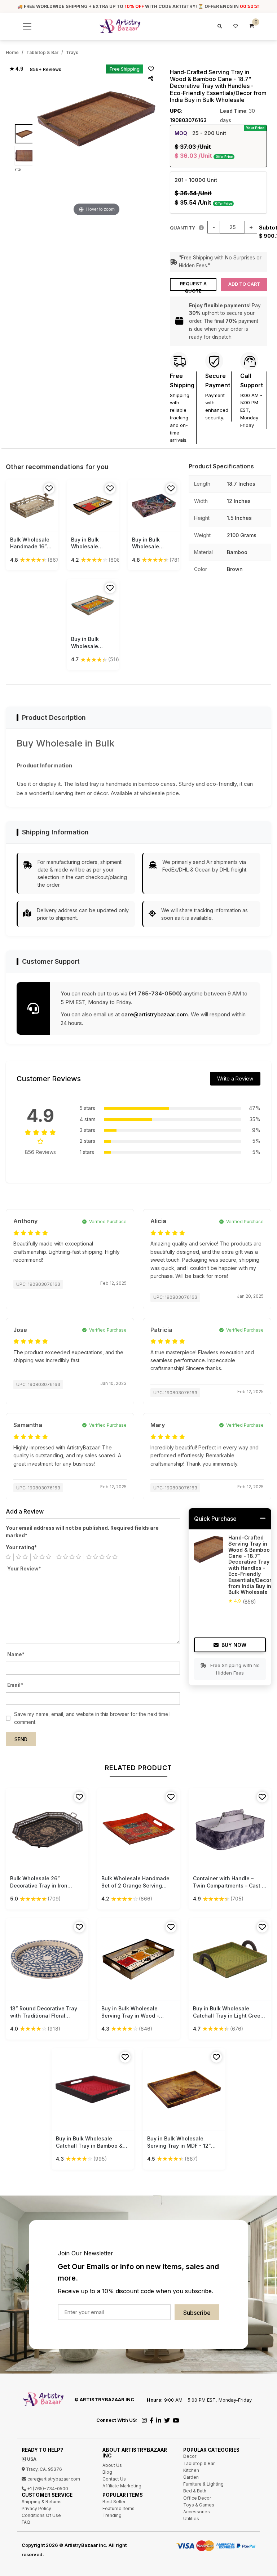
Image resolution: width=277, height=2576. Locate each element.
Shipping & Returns (42, 2502)
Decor (190, 2456)
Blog (107, 2472)
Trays (72, 52)
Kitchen (191, 2470)
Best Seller (114, 2502)
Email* (15, 1685)
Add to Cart (244, 284)
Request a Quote (193, 286)
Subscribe (197, 2313)
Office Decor (197, 2498)
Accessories (197, 2512)
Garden (191, 2477)
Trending (112, 2515)
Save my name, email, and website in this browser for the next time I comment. (92, 1718)
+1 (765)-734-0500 (47, 2489)
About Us (112, 2465)
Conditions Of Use (41, 2515)
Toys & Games (199, 2505)
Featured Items (118, 2508)
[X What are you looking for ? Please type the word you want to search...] (219, 26)
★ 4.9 (16, 69)
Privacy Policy (36, 2508)
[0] (252, 26)
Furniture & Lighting (203, 2484)
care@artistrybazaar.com (155, 1014)
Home (12, 52)
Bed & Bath (195, 2491)
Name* (16, 1654)
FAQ (26, 2522)
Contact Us (114, 2479)
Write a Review (235, 1078)
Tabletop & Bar (42, 52)
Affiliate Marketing (122, 2486)
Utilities (191, 2519)
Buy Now (234, 1645)
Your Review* (24, 1569)
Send (21, 1739)
